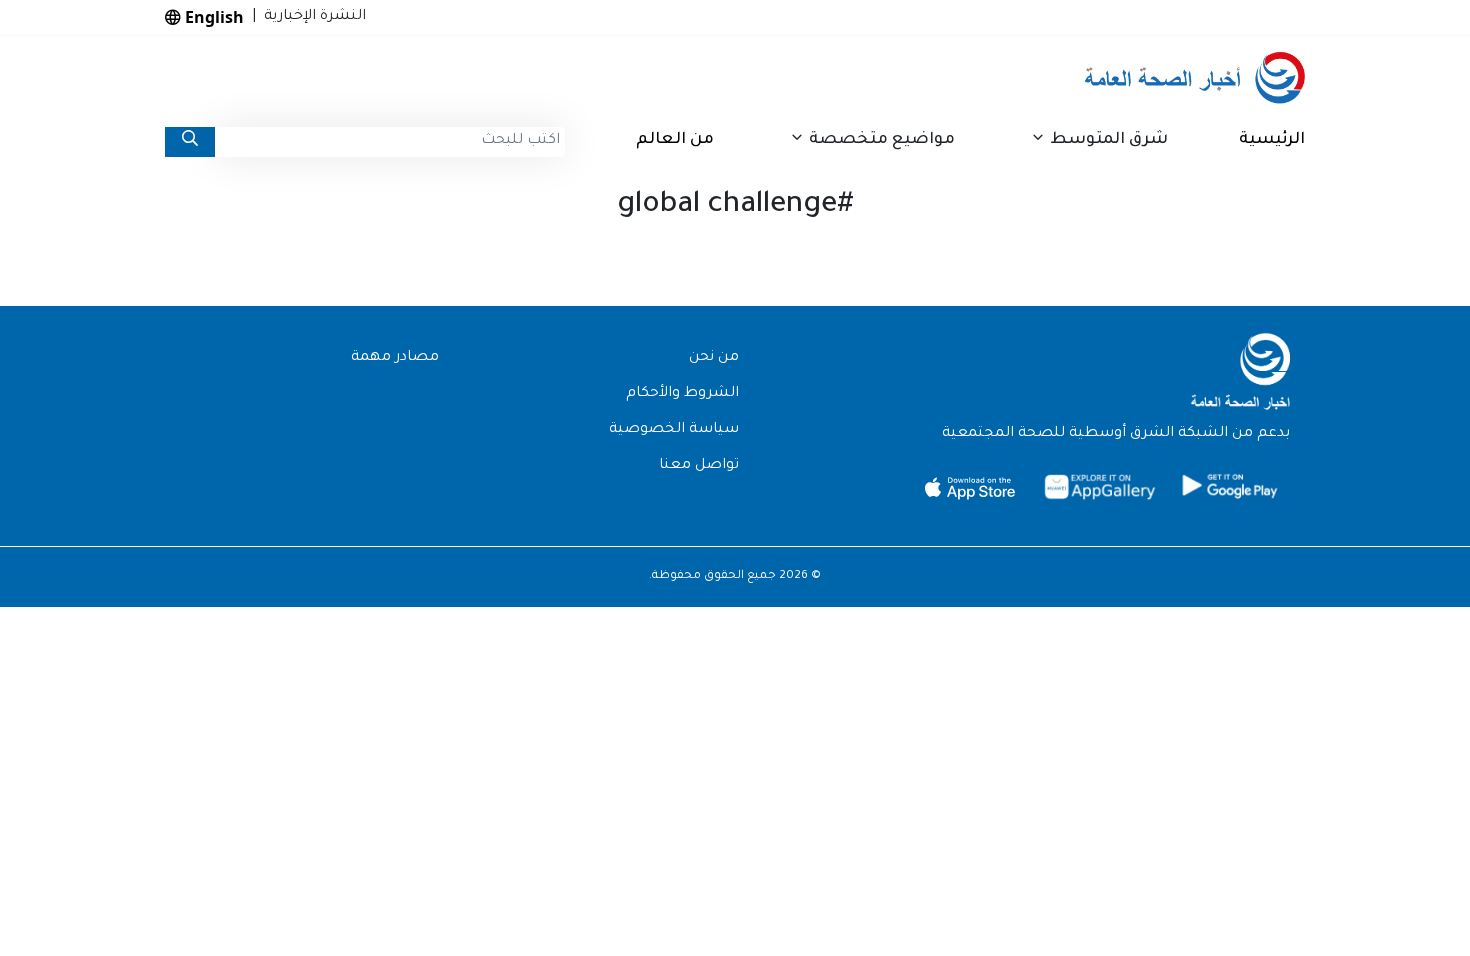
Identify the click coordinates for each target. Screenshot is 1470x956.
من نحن (714, 358)
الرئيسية (1272, 140)
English (212, 17)
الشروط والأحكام (682, 394)
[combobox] (390, 142)
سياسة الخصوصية (674, 430)
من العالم (675, 140)
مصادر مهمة (395, 358)
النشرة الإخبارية (311, 17)
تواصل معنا (699, 466)
